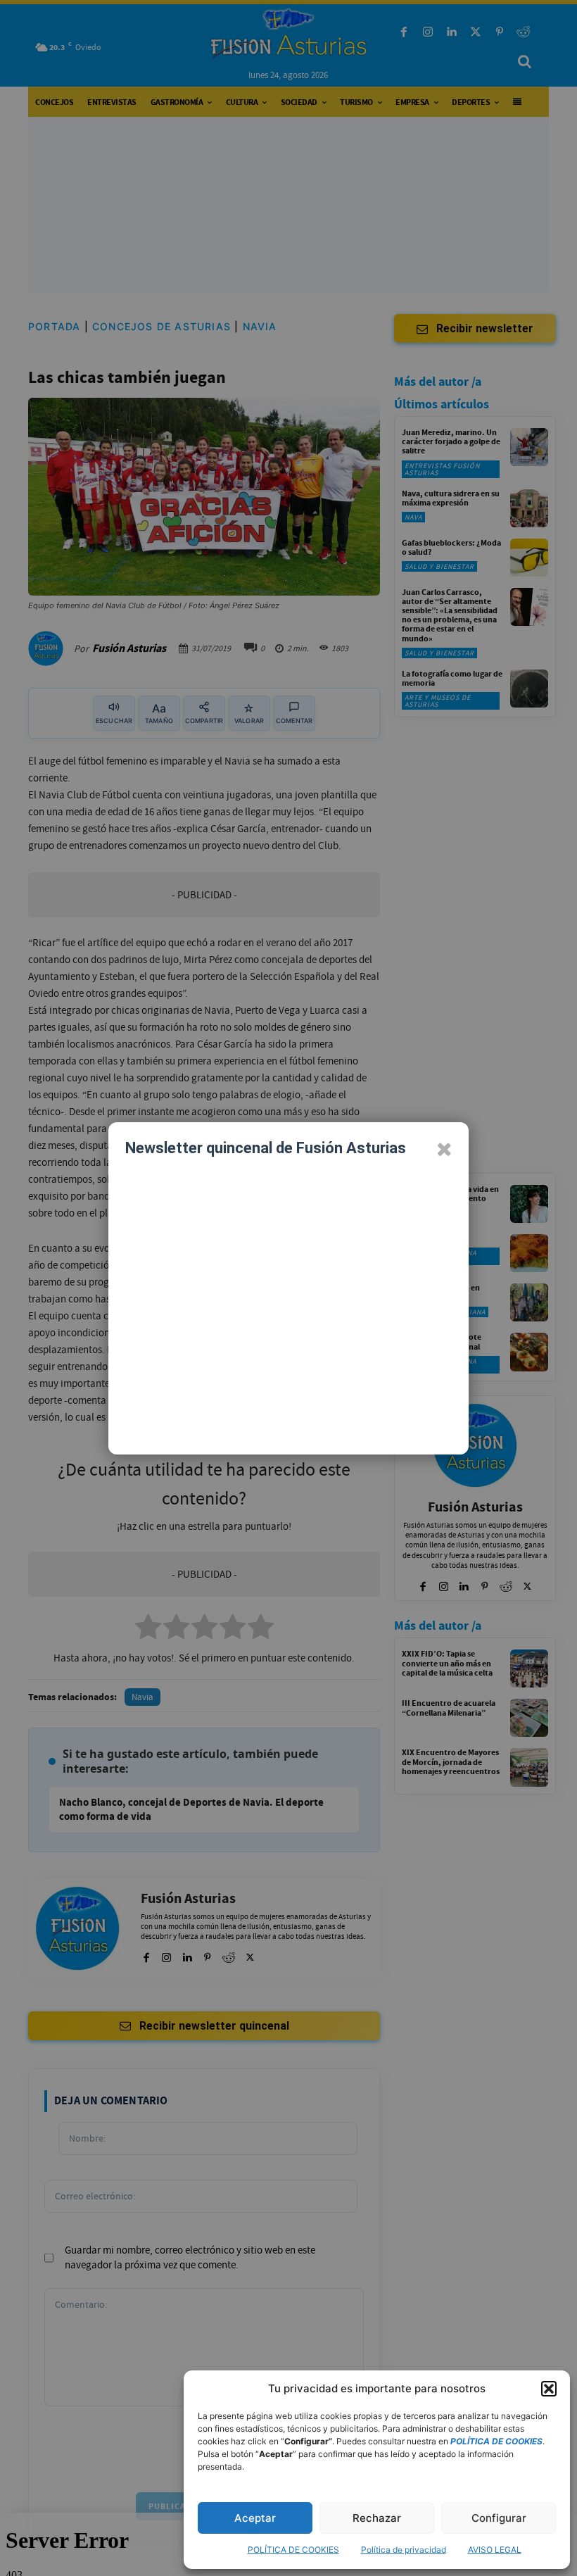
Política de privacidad (404, 2550)
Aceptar (255, 2518)
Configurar (499, 2518)
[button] (549, 2389)
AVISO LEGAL (495, 2550)
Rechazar (377, 2518)
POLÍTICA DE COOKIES (293, 2550)
